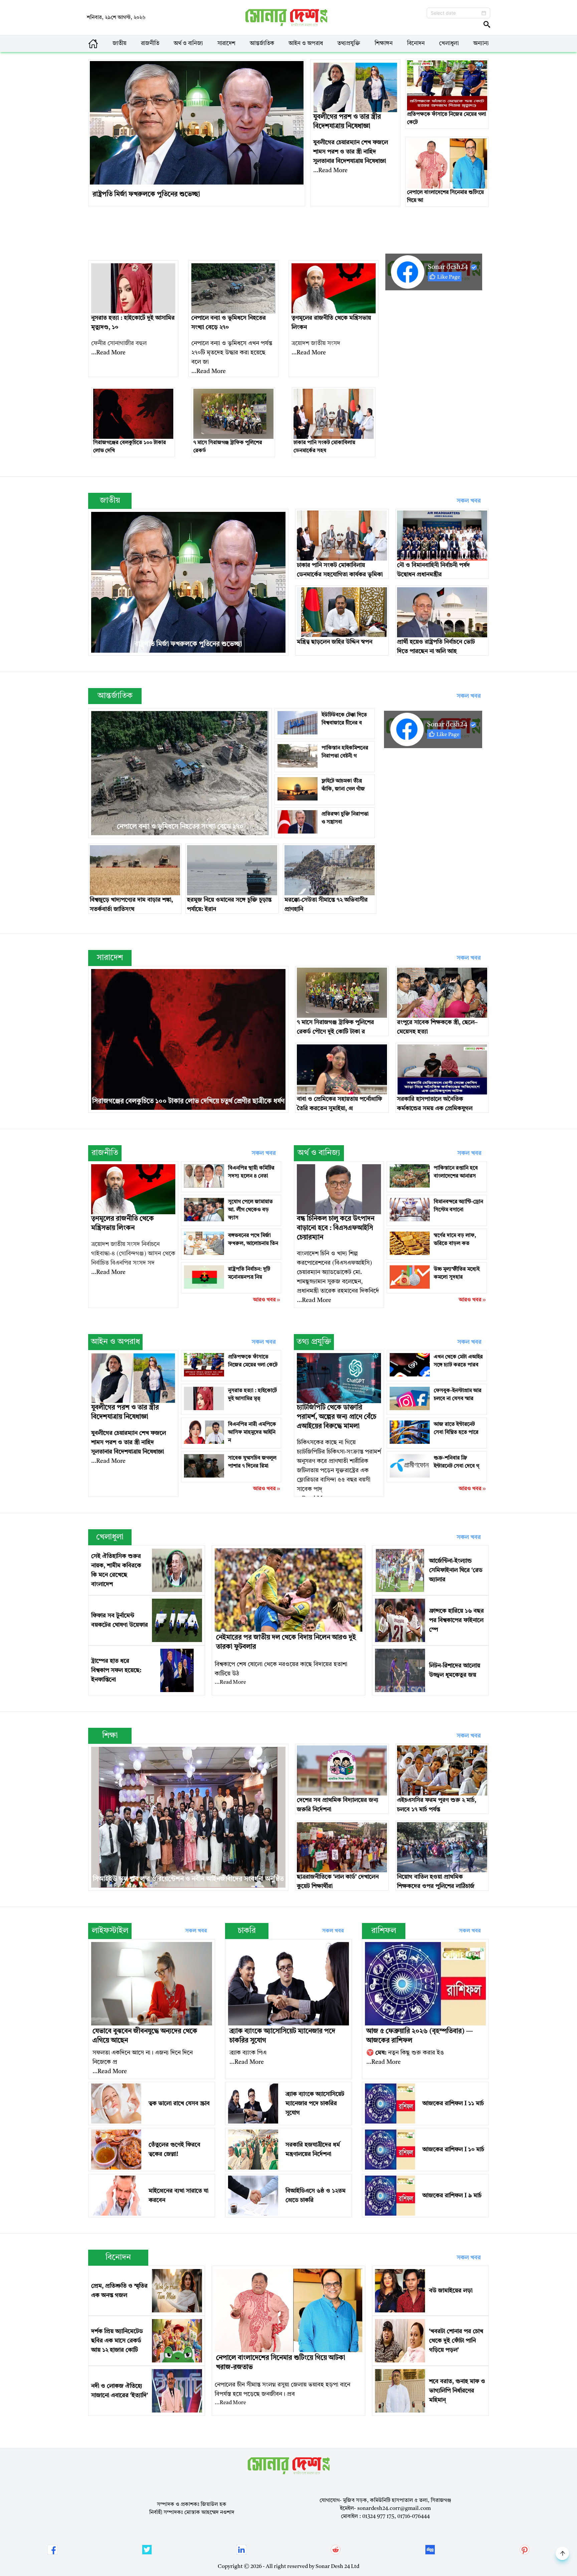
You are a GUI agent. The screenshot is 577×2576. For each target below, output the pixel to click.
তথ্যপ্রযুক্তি (349, 44)
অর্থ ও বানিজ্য (188, 44)
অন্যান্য (481, 44)
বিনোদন (416, 44)
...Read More (330, 171)
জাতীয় (120, 44)
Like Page (449, 277)
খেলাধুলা (449, 44)
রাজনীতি (150, 44)
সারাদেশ (226, 44)
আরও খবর (264, 1300)
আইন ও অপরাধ (306, 44)
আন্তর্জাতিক (262, 44)
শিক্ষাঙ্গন (384, 44)
